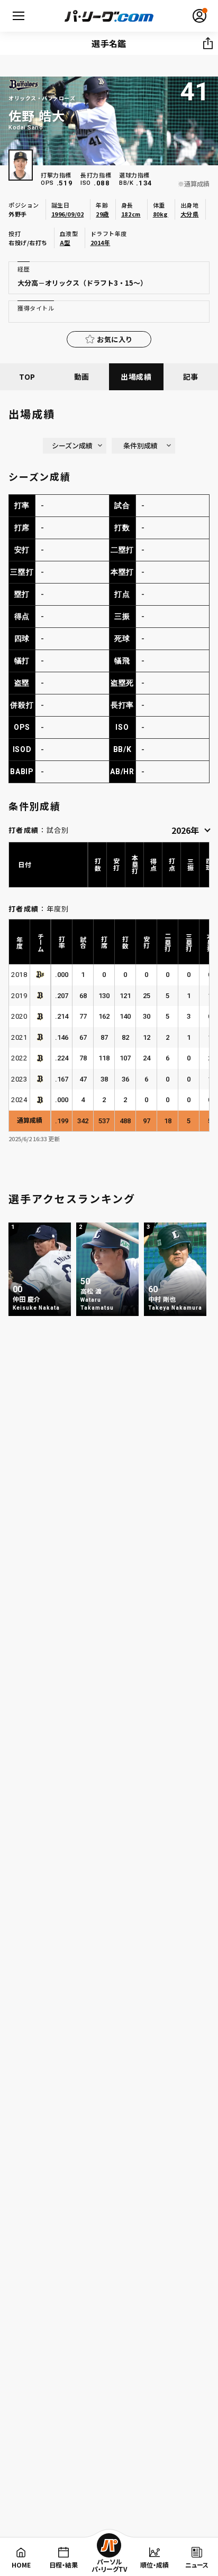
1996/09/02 (68, 214)
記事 (191, 377)
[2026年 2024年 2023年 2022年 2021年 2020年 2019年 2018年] (190, 829)
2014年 (101, 242)
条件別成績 (140, 445)
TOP (27, 377)
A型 (65, 242)
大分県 (190, 214)
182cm (131, 214)
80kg (161, 214)
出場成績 (136, 377)
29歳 (102, 214)
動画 (82, 377)
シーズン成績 (72, 445)
